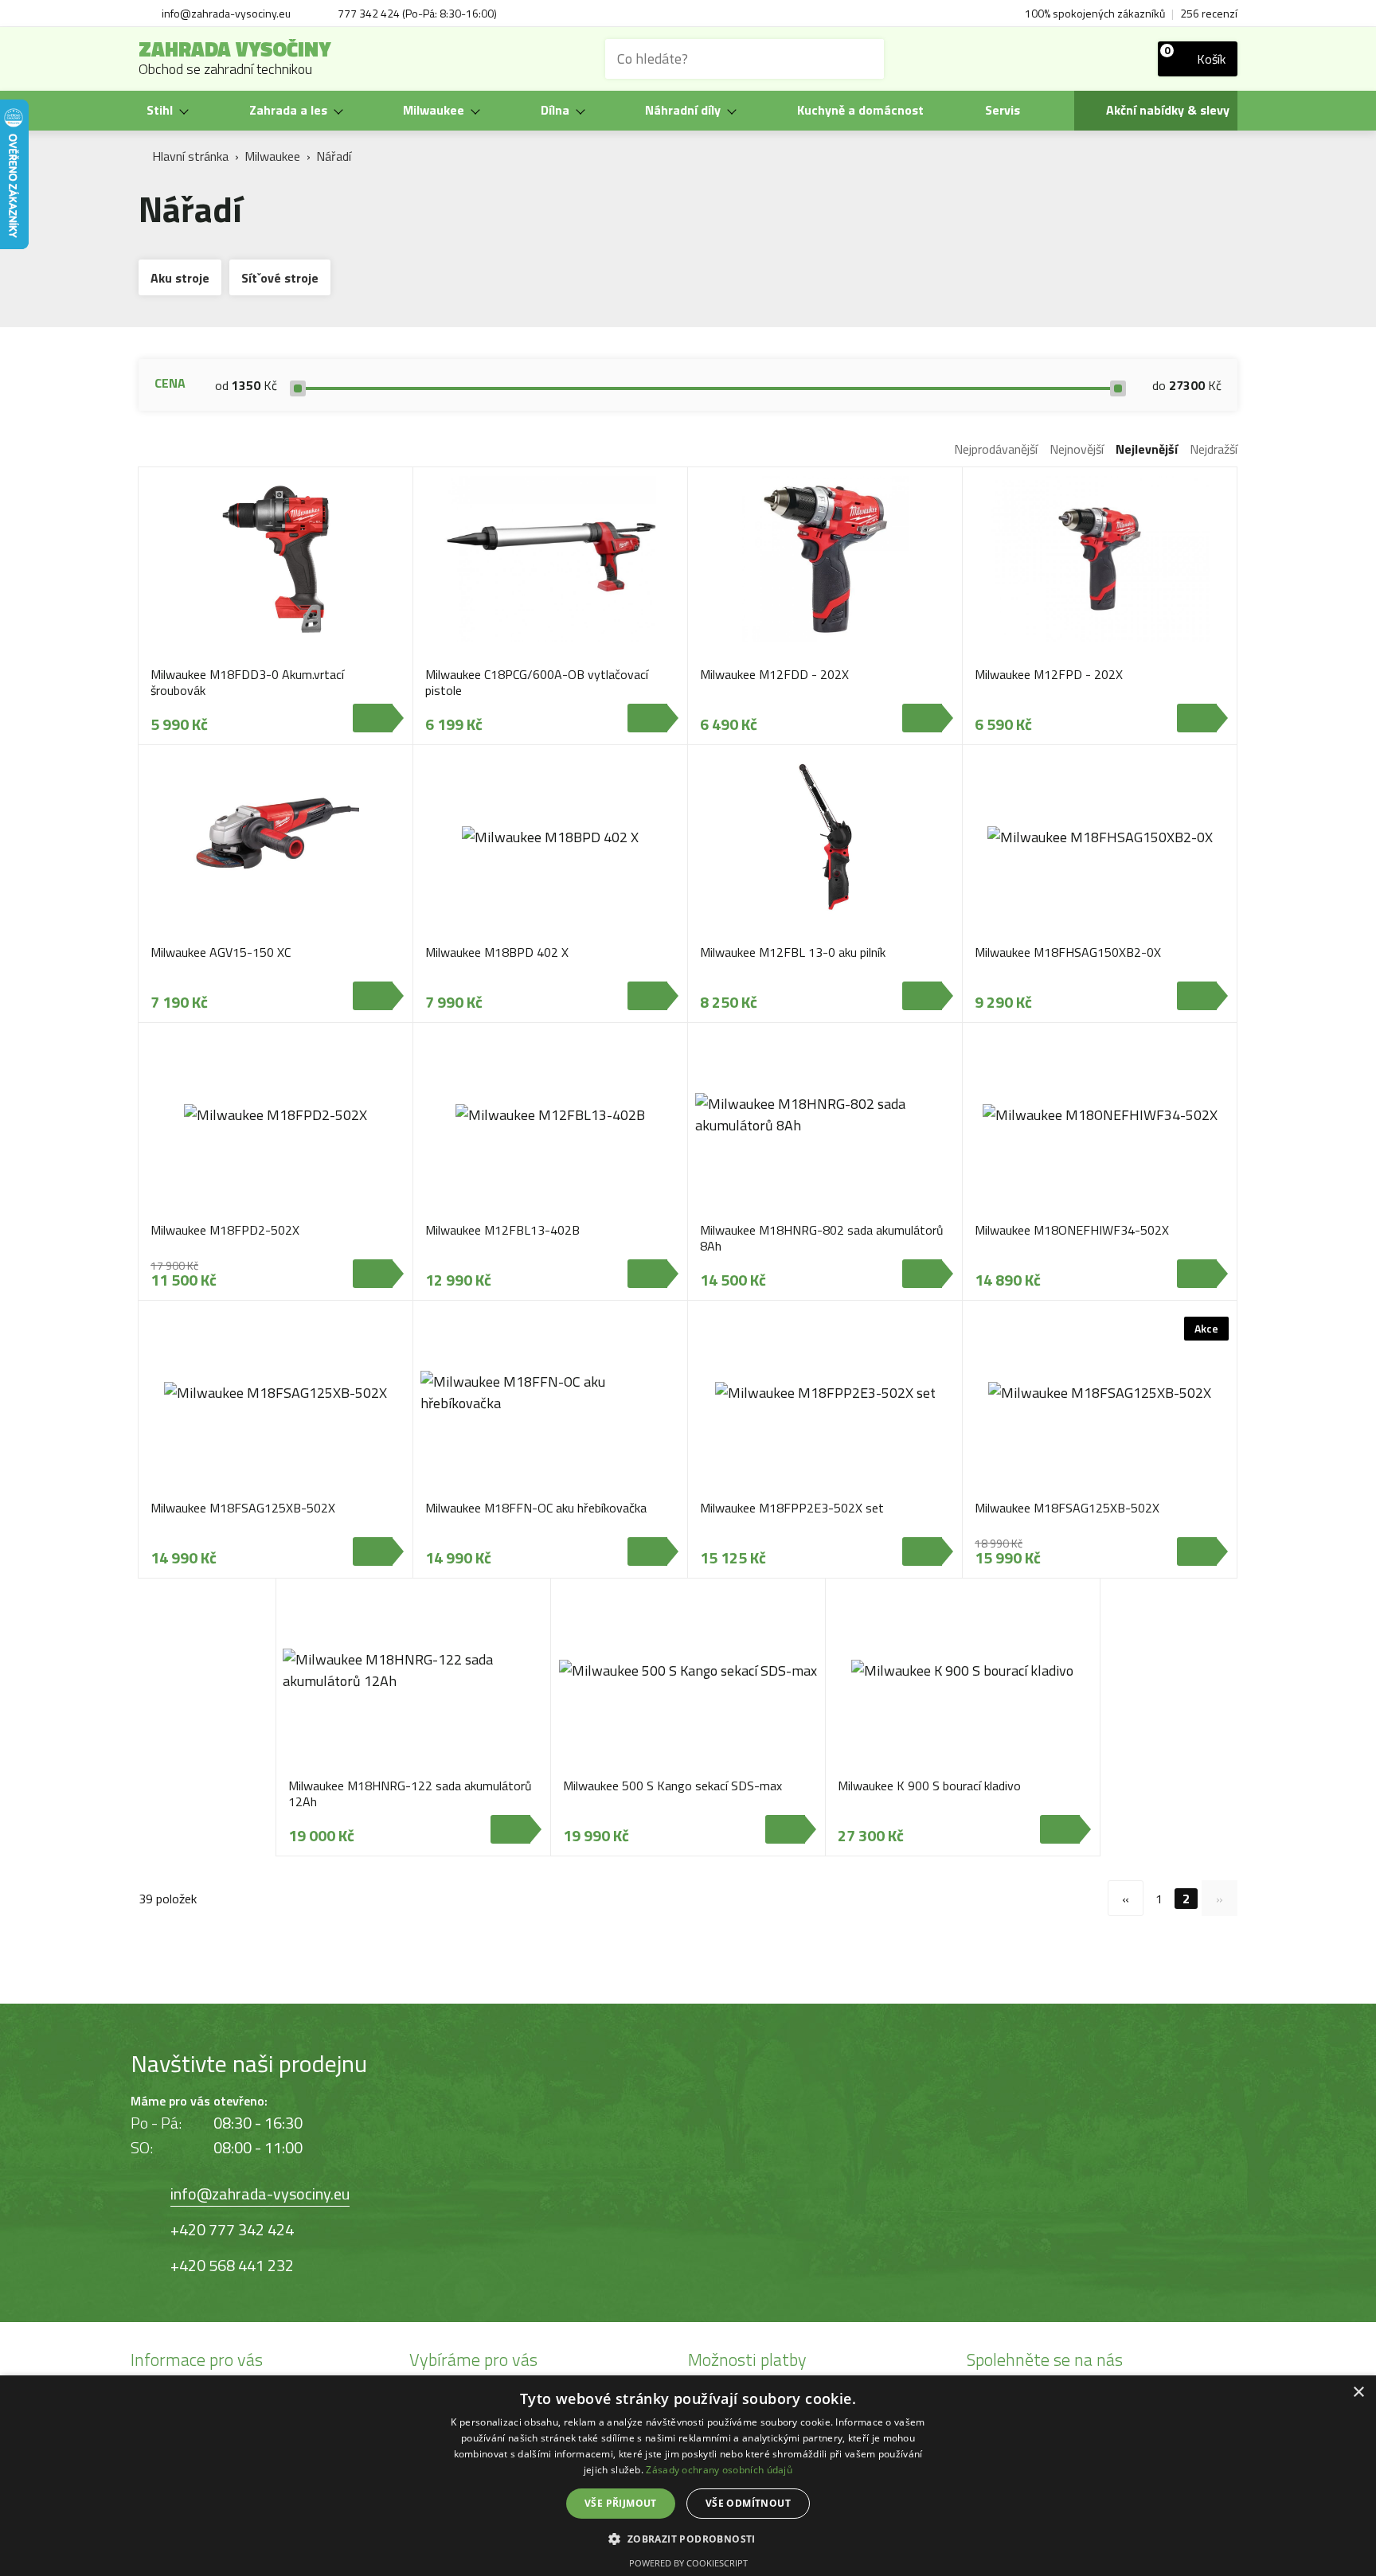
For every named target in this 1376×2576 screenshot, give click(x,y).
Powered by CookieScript (688, 2563)
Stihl (160, 110)
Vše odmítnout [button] (748, 2503)
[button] (688, 2538)
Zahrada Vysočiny (235, 59)
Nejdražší (1214, 449)
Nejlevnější (1147, 449)
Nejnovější (1077, 449)
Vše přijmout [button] (621, 2503)
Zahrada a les (288, 110)
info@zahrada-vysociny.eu (260, 2194)
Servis (1003, 110)
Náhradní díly (683, 110)
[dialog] (688, 2476)
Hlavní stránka (190, 156)
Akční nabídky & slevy (1168, 110)
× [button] (1358, 2393)
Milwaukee (434, 110)
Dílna (555, 110)
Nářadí (334, 156)
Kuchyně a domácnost (860, 110)
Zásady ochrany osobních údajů (719, 2470)
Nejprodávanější (996, 449)
